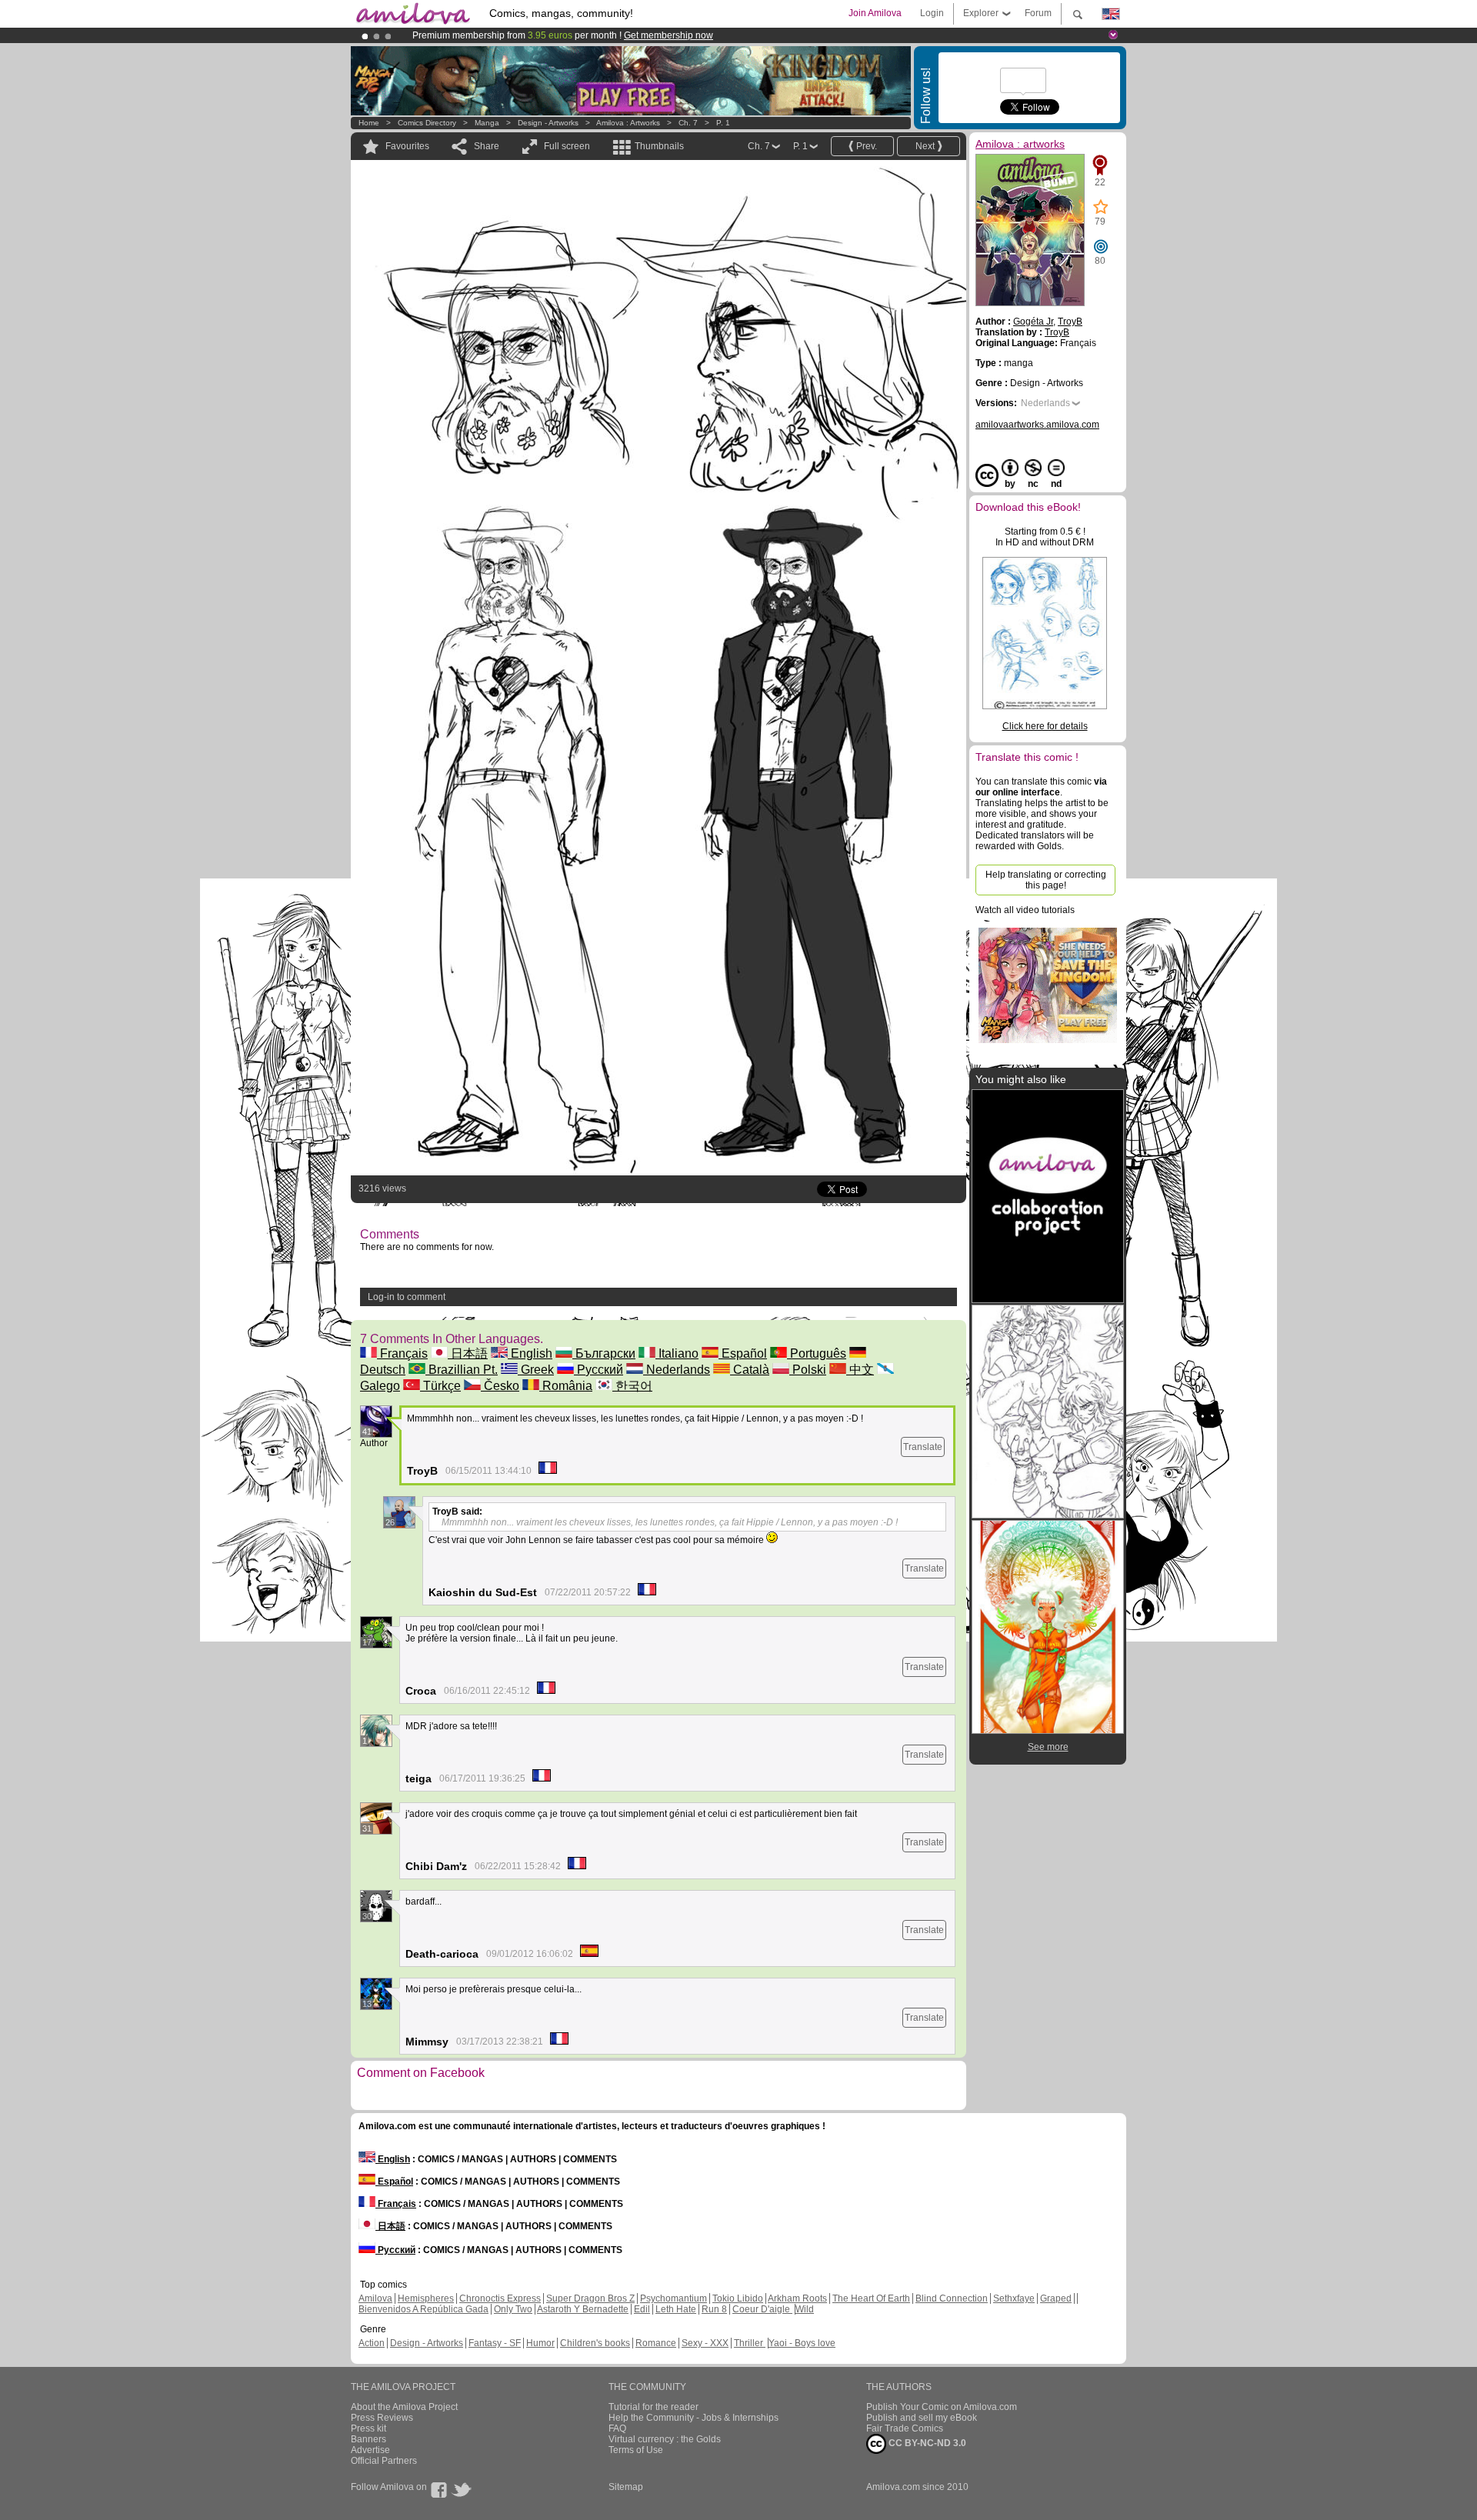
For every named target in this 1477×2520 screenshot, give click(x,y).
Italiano (677, 1353)
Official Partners (384, 2461)
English (530, 1353)
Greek (536, 1370)
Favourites (407, 146)
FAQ (617, 2428)
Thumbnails (659, 146)
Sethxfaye (1014, 2298)
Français (402, 1353)
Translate (923, 1447)
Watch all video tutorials (1025, 910)
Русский (598, 1370)
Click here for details (1045, 726)
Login (932, 13)
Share (487, 146)
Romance (656, 2343)
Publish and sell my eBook (922, 2418)
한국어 (632, 1386)
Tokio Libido (738, 2298)
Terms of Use (636, 2450)
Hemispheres (426, 2298)
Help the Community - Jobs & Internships (693, 2418)
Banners (368, 2439)
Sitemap (626, 2487)
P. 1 (723, 123)
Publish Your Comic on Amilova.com (942, 2407)
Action (372, 2343)
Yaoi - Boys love (802, 2343)
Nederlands (677, 1370)
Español (743, 1353)
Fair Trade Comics (905, 2428)
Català (750, 1370)
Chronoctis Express (500, 2298)
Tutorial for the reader (653, 2407)
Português (817, 1353)
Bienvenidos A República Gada (423, 2309)
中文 (860, 1370)
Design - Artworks (548, 123)
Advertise (370, 2450)
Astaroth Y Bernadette (583, 2309)
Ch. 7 (688, 123)
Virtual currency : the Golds (665, 2439)
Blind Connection (952, 2298)
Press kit (368, 2428)
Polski (808, 1370)
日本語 (468, 1353)
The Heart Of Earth (871, 2298)
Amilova (375, 2298)
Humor (540, 2343)
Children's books (595, 2343)
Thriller (750, 2343)
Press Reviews (382, 2418)
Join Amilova (875, 13)
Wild (805, 2309)
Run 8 (714, 2309)
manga (487, 123)
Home (369, 123)
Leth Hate (676, 2309)
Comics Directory (427, 123)
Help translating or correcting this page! (1046, 880)
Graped (1056, 2298)
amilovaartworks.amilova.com (1037, 425)
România (566, 1386)
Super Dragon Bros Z (590, 2298)
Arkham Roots (797, 2298)
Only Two (513, 2309)
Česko (500, 1386)
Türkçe (440, 1386)
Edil (642, 2309)
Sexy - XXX (705, 2343)
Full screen (567, 146)
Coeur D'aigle (762, 2309)
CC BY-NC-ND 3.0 (926, 2443)
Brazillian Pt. (462, 1370)
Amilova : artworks (628, 123)
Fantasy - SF (495, 2343)
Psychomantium (673, 2298)
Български (604, 1353)
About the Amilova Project (404, 2407)
